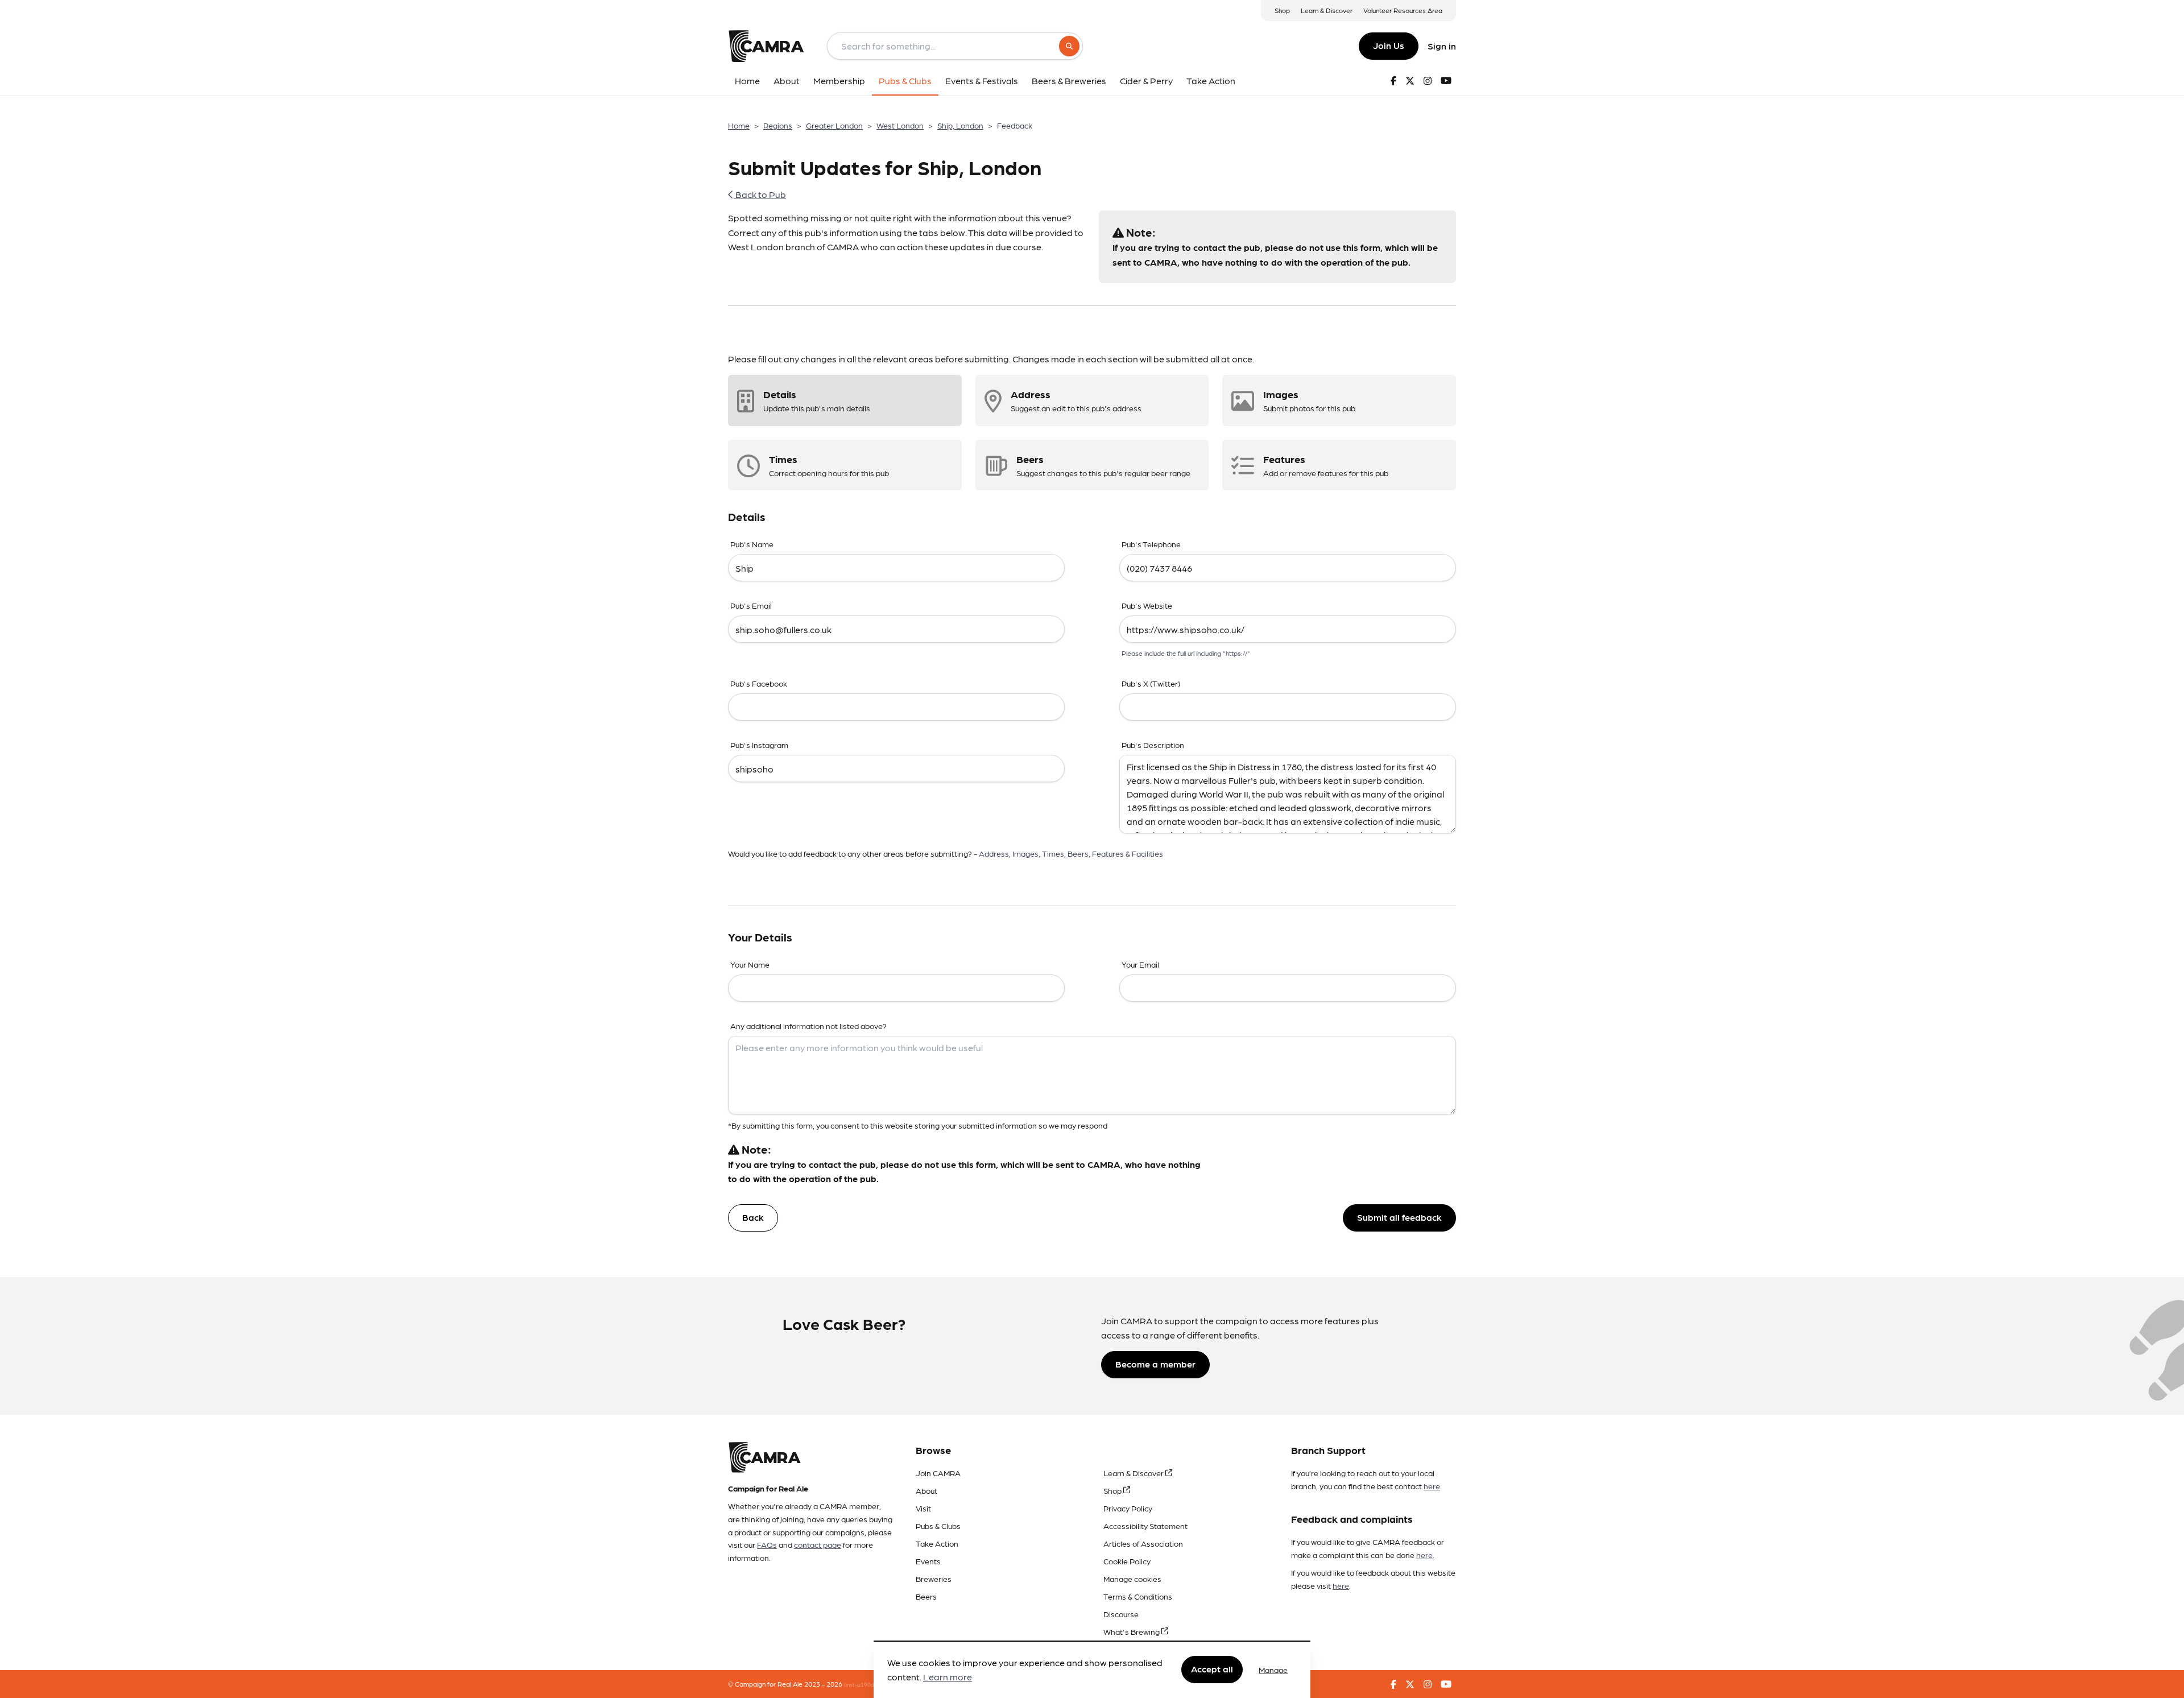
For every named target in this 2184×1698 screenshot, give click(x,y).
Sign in (1442, 46)
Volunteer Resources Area (1403, 10)
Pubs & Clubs (938, 1526)
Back (753, 1217)
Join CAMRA (938, 1473)
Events (928, 1561)
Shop (1282, 10)
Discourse (1121, 1614)
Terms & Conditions (1138, 1596)
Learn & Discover (1327, 10)
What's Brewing (1132, 1631)
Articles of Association (1143, 1543)
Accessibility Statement (1145, 1526)
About (926, 1490)
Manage (1273, 1670)
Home (739, 125)
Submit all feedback (1399, 1217)
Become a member (1155, 1364)
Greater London (834, 125)
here (1432, 1486)
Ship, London (960, 125)
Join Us (1389, 45)
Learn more (948, 1677)
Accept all (1212, 1669)
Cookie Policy (1127, 1561)
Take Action (937, 1543)
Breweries (934, 1579)
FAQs (767, 1544)
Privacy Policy (1128, 1508)
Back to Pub (760, 194)
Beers (926, 1596)
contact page (818, 1544)
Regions (778, 125)
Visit (923, 1508)
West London (900, 125)
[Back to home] (766, 46)
